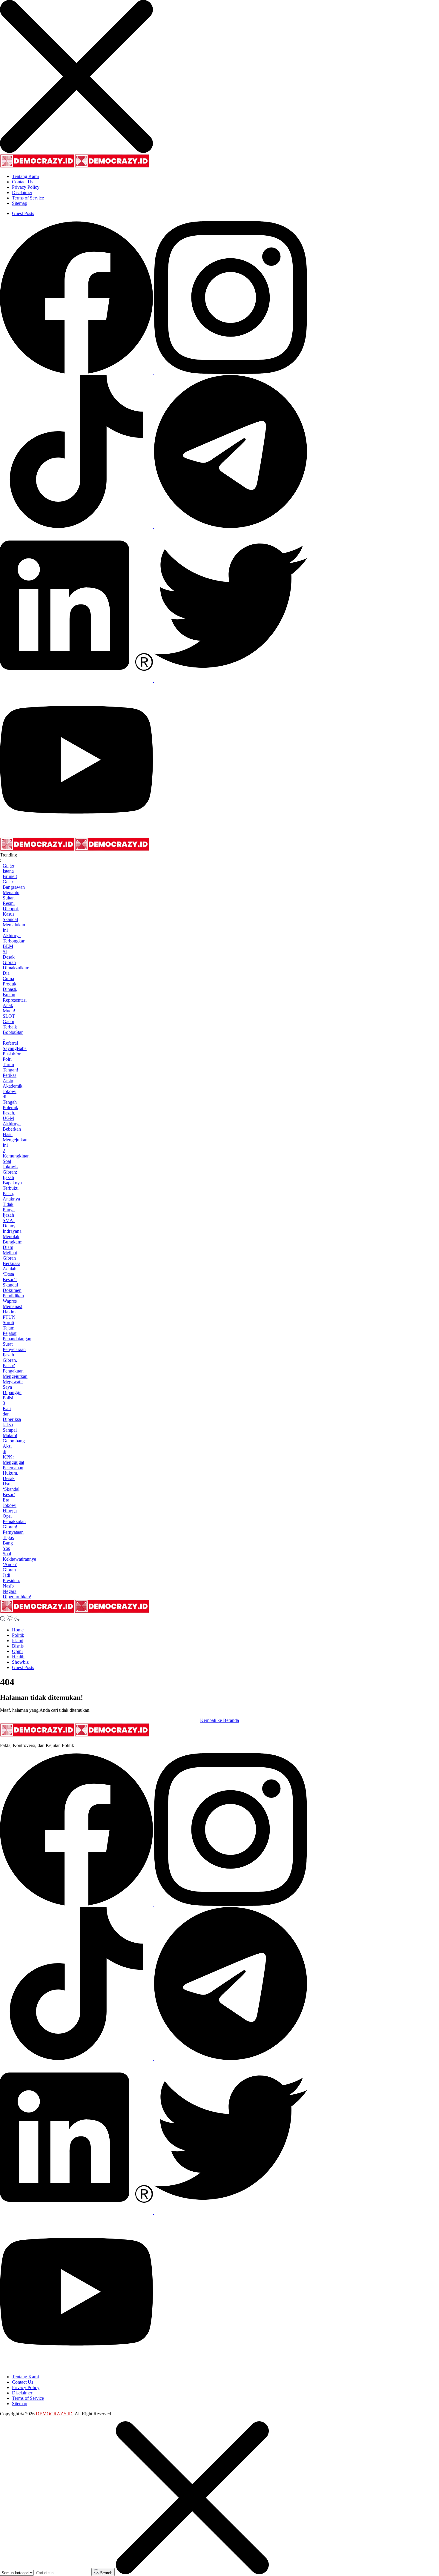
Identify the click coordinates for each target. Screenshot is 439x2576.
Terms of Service (28, 198)
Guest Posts (23, 213)
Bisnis (18, 1646)
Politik (18, 1635)
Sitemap (20, 203)
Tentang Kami (25, 176)
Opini (17, 1651)
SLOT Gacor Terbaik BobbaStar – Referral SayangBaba (15, 1032)
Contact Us (23, 182)
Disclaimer (22, 192)
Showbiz (20, 1662)
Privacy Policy (26, 187)
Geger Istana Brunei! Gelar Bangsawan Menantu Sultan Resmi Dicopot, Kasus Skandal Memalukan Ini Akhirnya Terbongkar (14, 903)
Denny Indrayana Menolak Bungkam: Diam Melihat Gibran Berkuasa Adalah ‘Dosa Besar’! (13, 1253)
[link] (77, 372)
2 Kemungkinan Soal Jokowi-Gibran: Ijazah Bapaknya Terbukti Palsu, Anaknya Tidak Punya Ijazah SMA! (16, 1185)
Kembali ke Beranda (219, 1720)
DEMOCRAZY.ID (54, 2414)
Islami (18, 1641)
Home (18, 1630)
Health (18, 1657)
